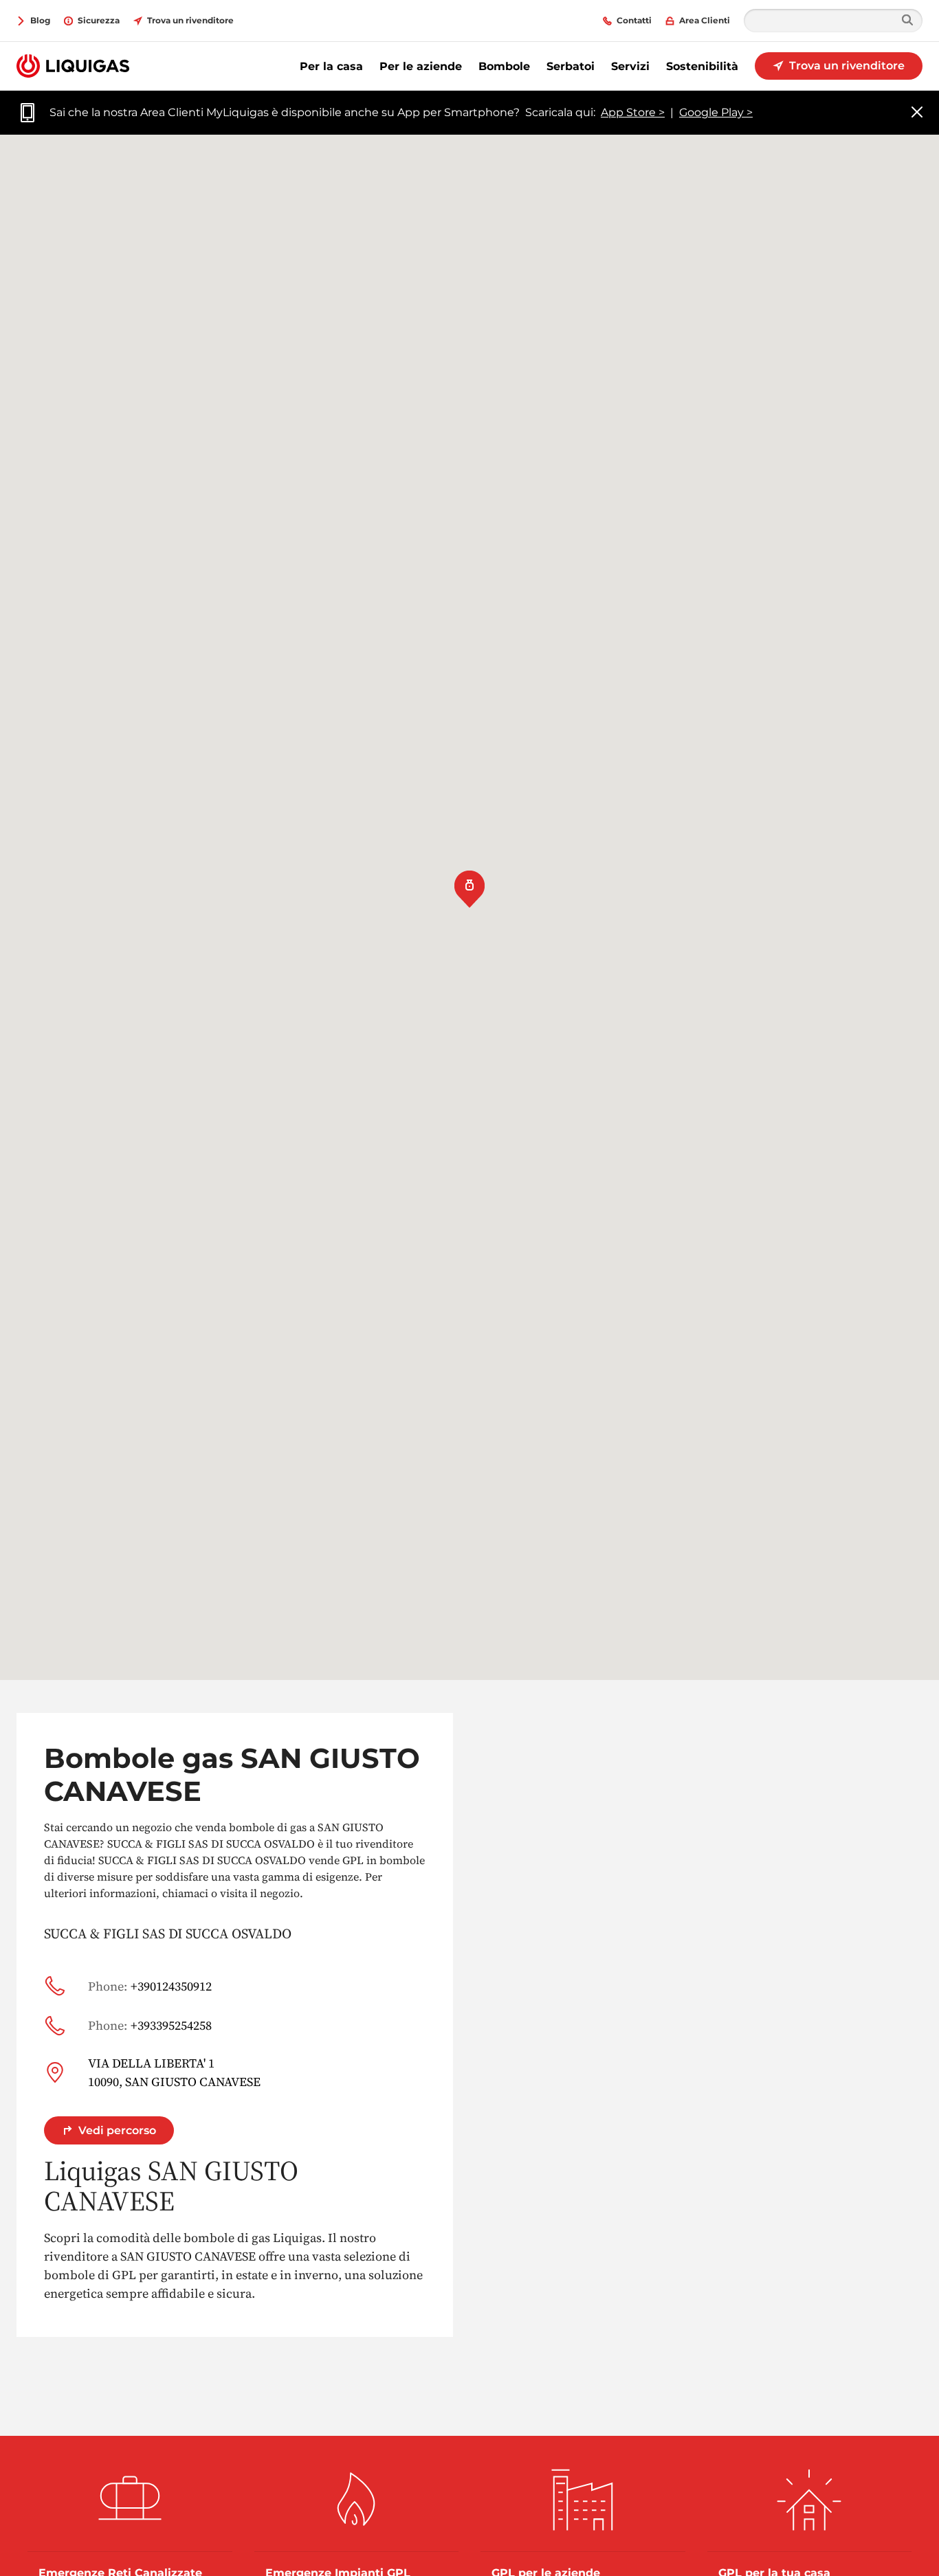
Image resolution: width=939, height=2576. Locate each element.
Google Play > (716, 112)
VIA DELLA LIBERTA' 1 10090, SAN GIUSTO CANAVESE (174, 2072)
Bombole (504, 66)
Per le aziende (421, 66)
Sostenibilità (702, 66)
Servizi (630, 66)
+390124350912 (150, 1986)
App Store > (633, 112)
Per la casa (331, 66)
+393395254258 (150, 2025)
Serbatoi (571, 66)
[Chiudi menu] (917, 113)
